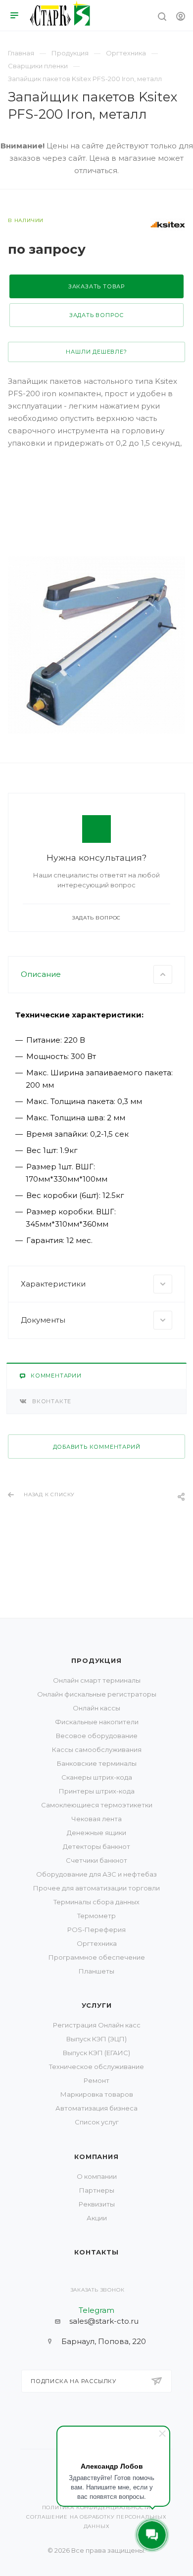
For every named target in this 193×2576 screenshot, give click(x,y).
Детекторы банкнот (96, 1846)
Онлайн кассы (96, 1708)
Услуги (97, 2005)
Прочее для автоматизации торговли (96, 1888)
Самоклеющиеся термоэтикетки (97, 1805)
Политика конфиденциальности (97, 2507)
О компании (97, 2176)
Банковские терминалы (97, 1763)
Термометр (96, 1916)
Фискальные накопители (97, 1722)
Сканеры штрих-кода (97, 1777)
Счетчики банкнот (96, 1860)
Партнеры (97, 2190)
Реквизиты (97, 2204)
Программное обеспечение (97, 1957)
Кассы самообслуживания (97, 1749)
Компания (96, 2157)
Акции (97, 2218)
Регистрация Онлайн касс (97, 2025)
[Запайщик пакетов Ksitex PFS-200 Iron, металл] (96, 645)
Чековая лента (96, 1819)
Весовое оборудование (97, 1736)
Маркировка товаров (97, 2094)
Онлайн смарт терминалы (97, 1680)
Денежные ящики (96, 1833)
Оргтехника (97, 1943)
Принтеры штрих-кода (97, 1791)
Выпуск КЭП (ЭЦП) (96, 2039)
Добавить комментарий (97, 1447)
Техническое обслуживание (96, 2067)
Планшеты (96, 1971)
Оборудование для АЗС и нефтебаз (96, 1874)
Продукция (96, 1660)
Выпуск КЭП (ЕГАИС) (96, 2053)
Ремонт (96, 2080)
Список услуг (97, 2122)
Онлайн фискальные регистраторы (97, 1694)
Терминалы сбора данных (96, 1902)
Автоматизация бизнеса (96, 2108)
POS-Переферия (96, 1930)
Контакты (96, 2252)
